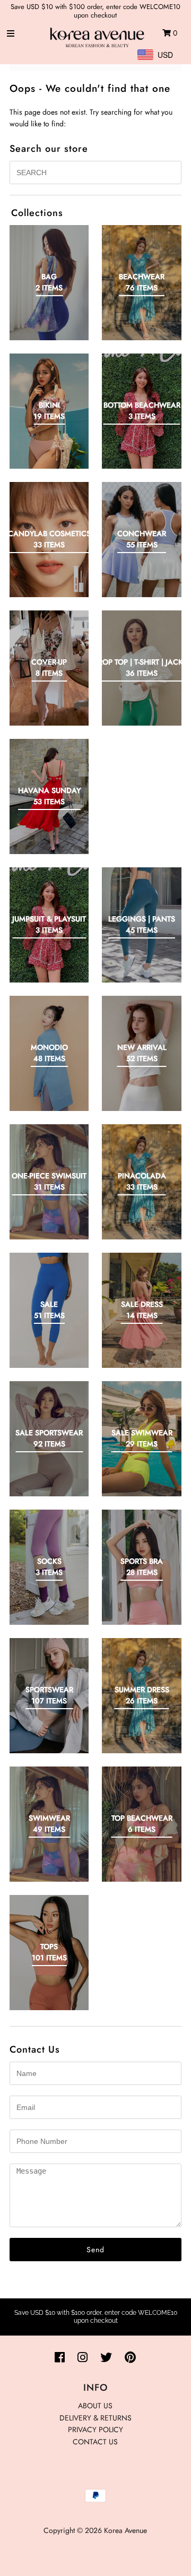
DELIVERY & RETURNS (95, 2418)
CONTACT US (95, 2442)
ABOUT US (95, 2406)
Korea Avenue (125, 2530)
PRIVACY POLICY (95, 2429)
